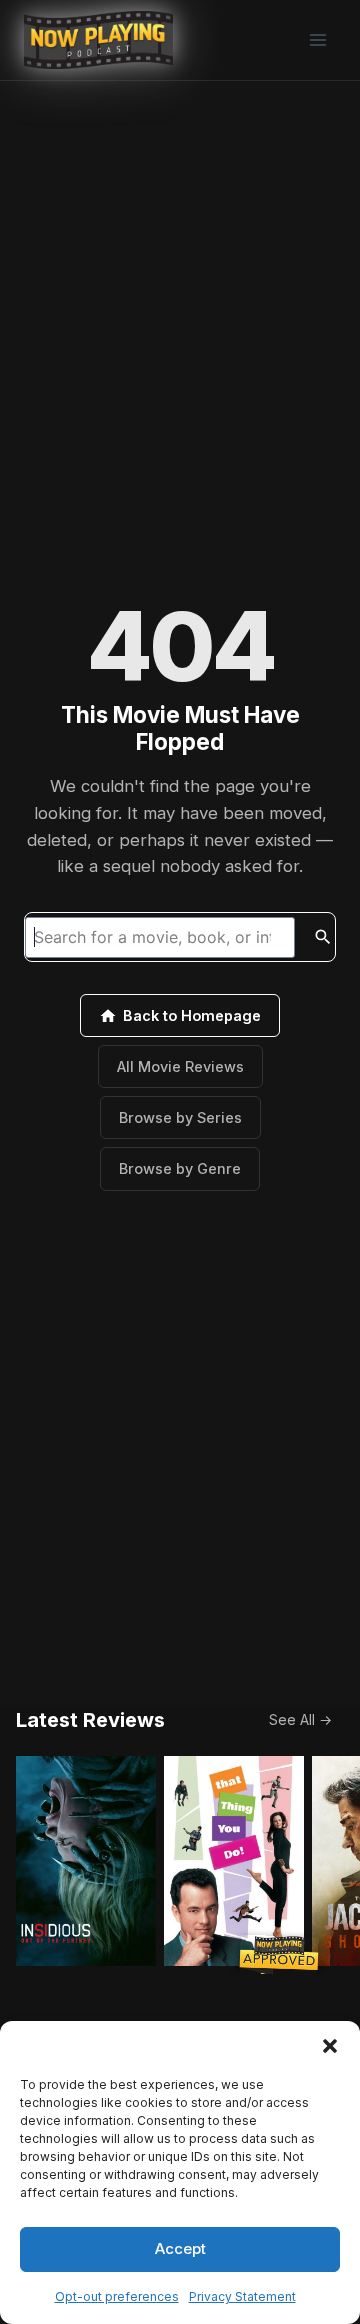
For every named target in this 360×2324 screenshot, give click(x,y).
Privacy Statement (242, 2296)
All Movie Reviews (180, 1066)
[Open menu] (317, 39)
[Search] (323, 937)
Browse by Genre (180, 1168)
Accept (180, 2248)
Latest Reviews (90, 1720)
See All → (300, 1719)
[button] (330, 2046)
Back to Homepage (192, 1015)
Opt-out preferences (117, 2296)
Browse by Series (180, 1117)
